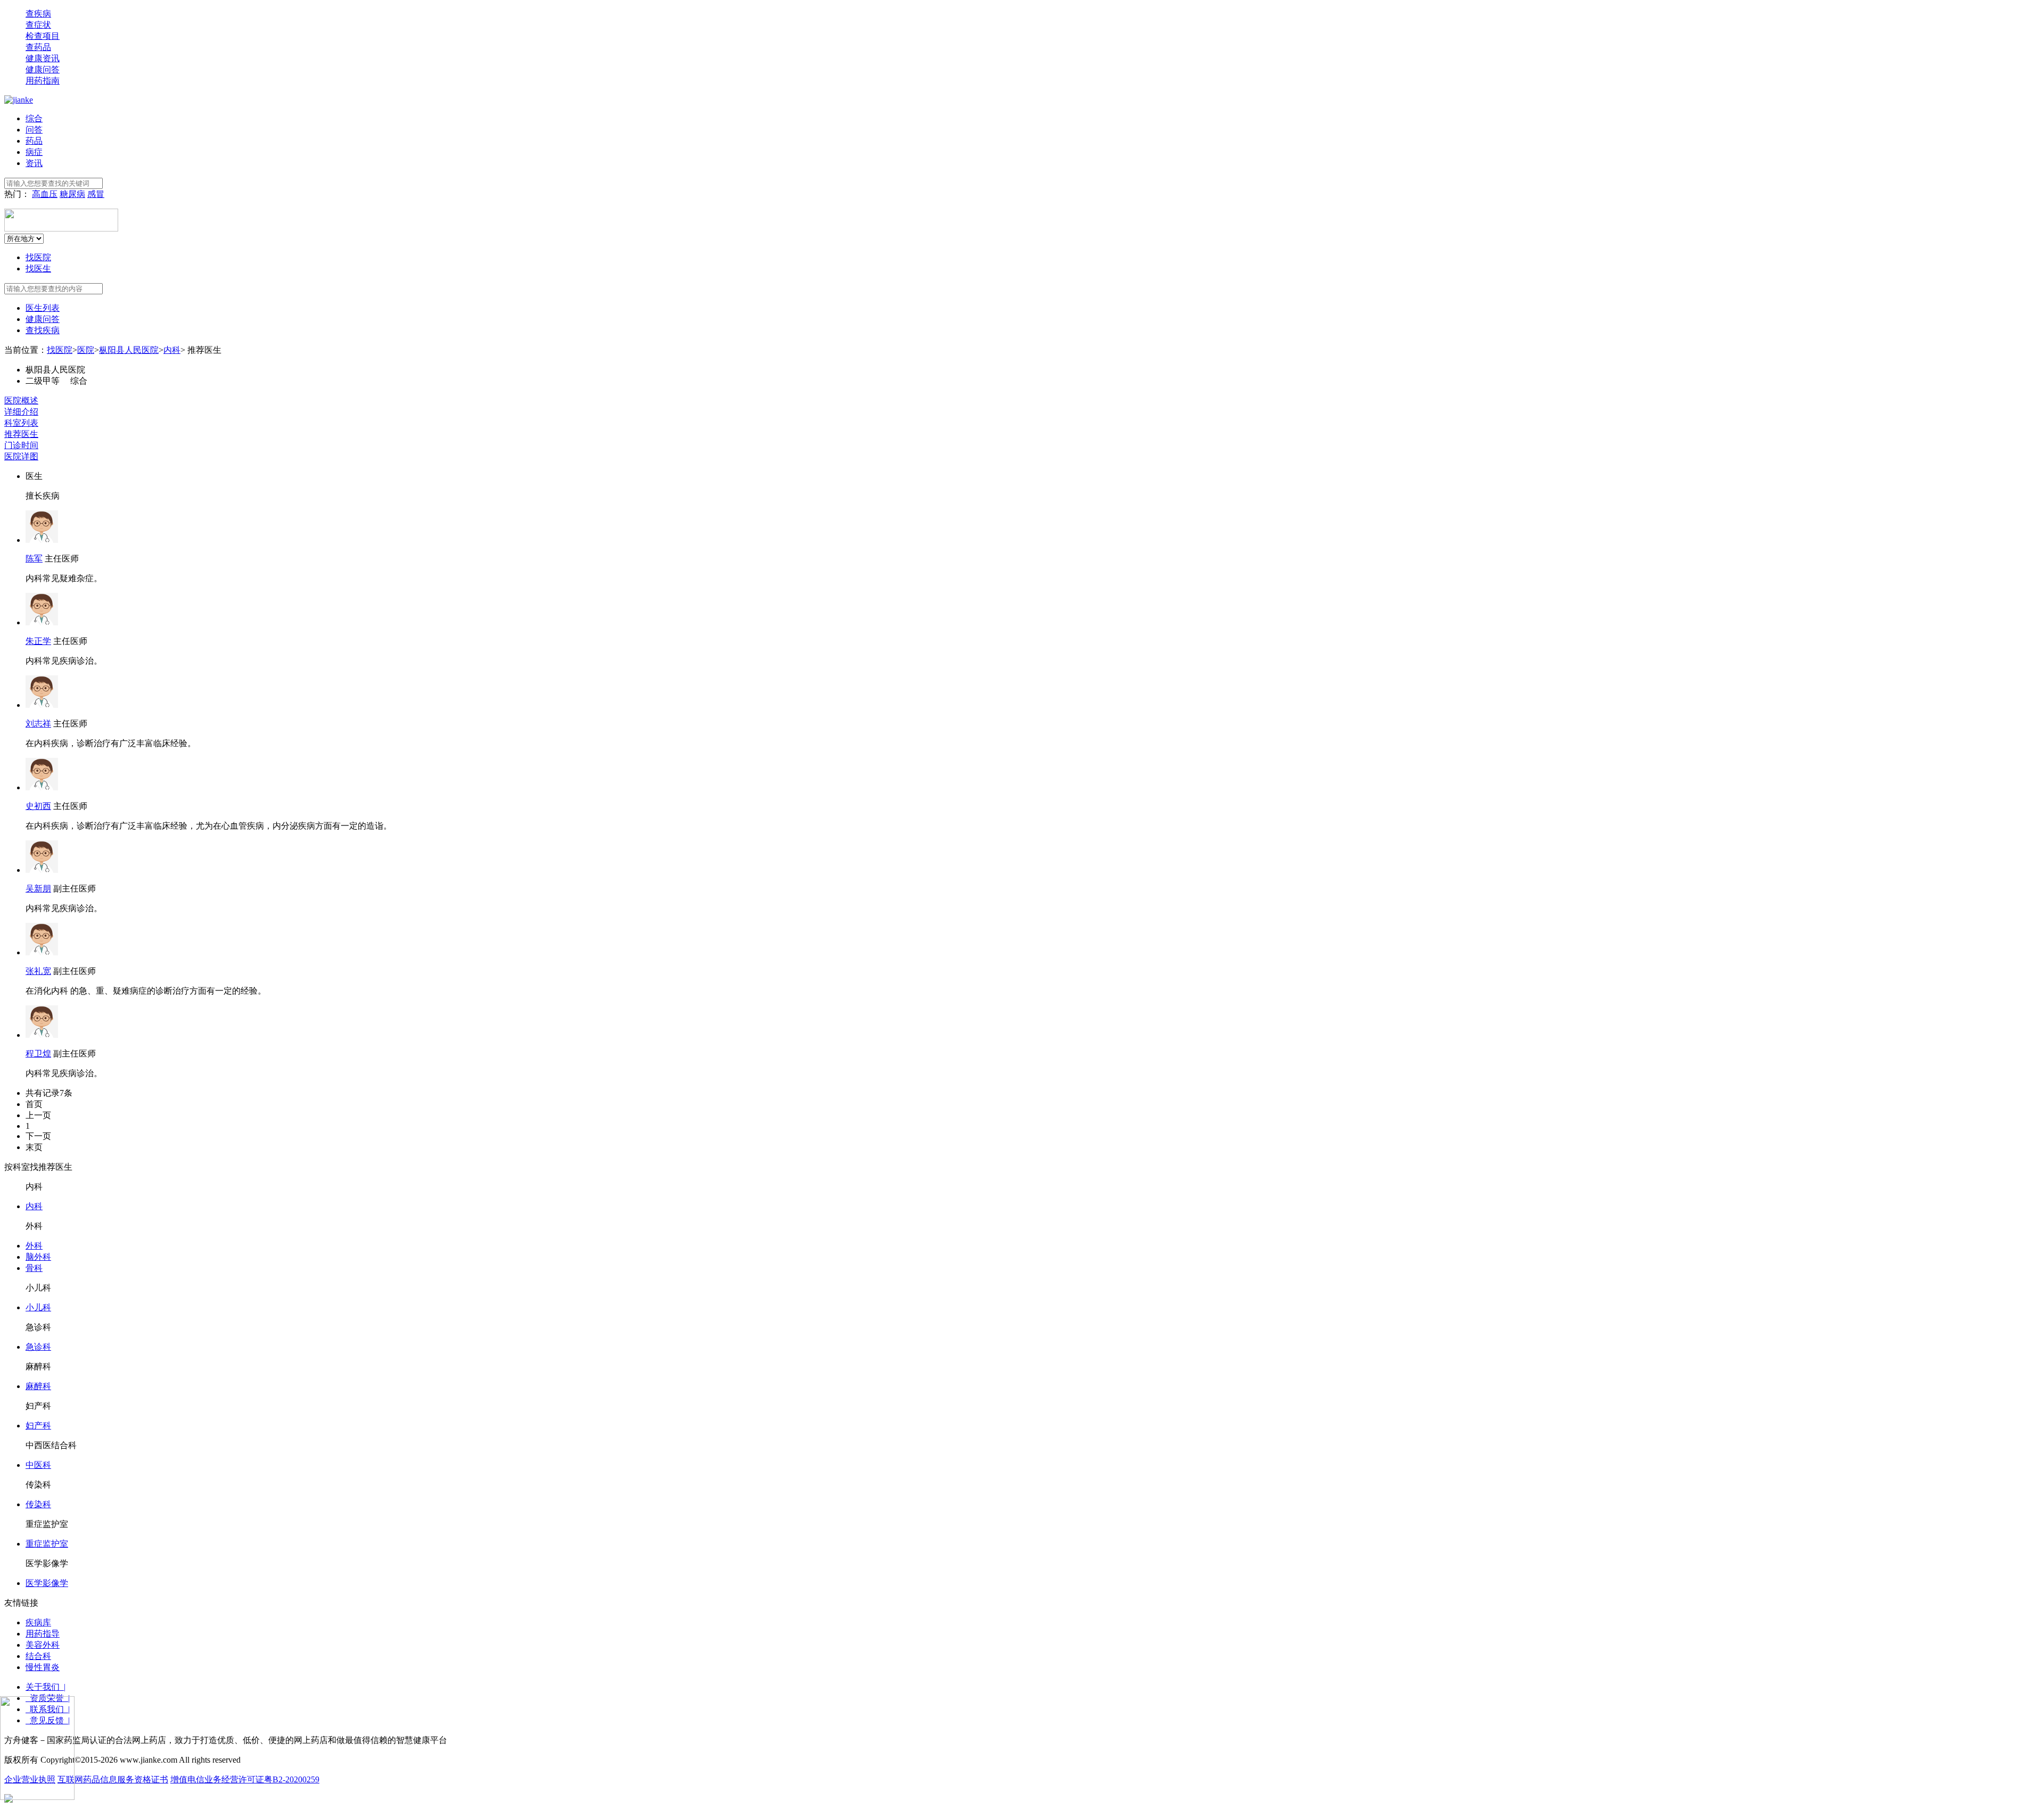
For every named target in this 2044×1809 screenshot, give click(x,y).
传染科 (38, 1504)
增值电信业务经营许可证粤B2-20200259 (245, 1779)
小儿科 (38, 1307)
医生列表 (43, 308)
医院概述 (21, 400)
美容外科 (43, 1645)
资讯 (34, 163)
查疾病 (38, 14)
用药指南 (43, 81)
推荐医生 (21, 434)
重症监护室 (47, 1544)
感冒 (96, 194)
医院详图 (21, 456)
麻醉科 (38, 1386)
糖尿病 (72, 194)
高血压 (45, 194)
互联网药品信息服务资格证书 (113, 1779)
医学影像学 (47, 1583)
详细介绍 (21, 412)
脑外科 (38, 1257)
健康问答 (43, 69)
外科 (34, 1246)
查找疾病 (43, 330)
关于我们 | (46, 1687)
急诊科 (38, 1347)
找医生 (38, 269)
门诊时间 (21, 445)
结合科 (38, 1656)
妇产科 (38, 1426)
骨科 (34, 1268)
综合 (34, 118)
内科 (172, 350)
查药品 (38, 47)
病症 (34, 152)
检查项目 (43, 36)
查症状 (38, 25)
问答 (34, 130)
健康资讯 (43, 58)
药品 (34, 141)
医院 (86, 350)
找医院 (38, 257)
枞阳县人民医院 (129, 350)
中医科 (38, 1465)
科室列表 (21, 423)
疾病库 (38, 1622)
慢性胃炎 (43, 1667)
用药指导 (43, 1634)
